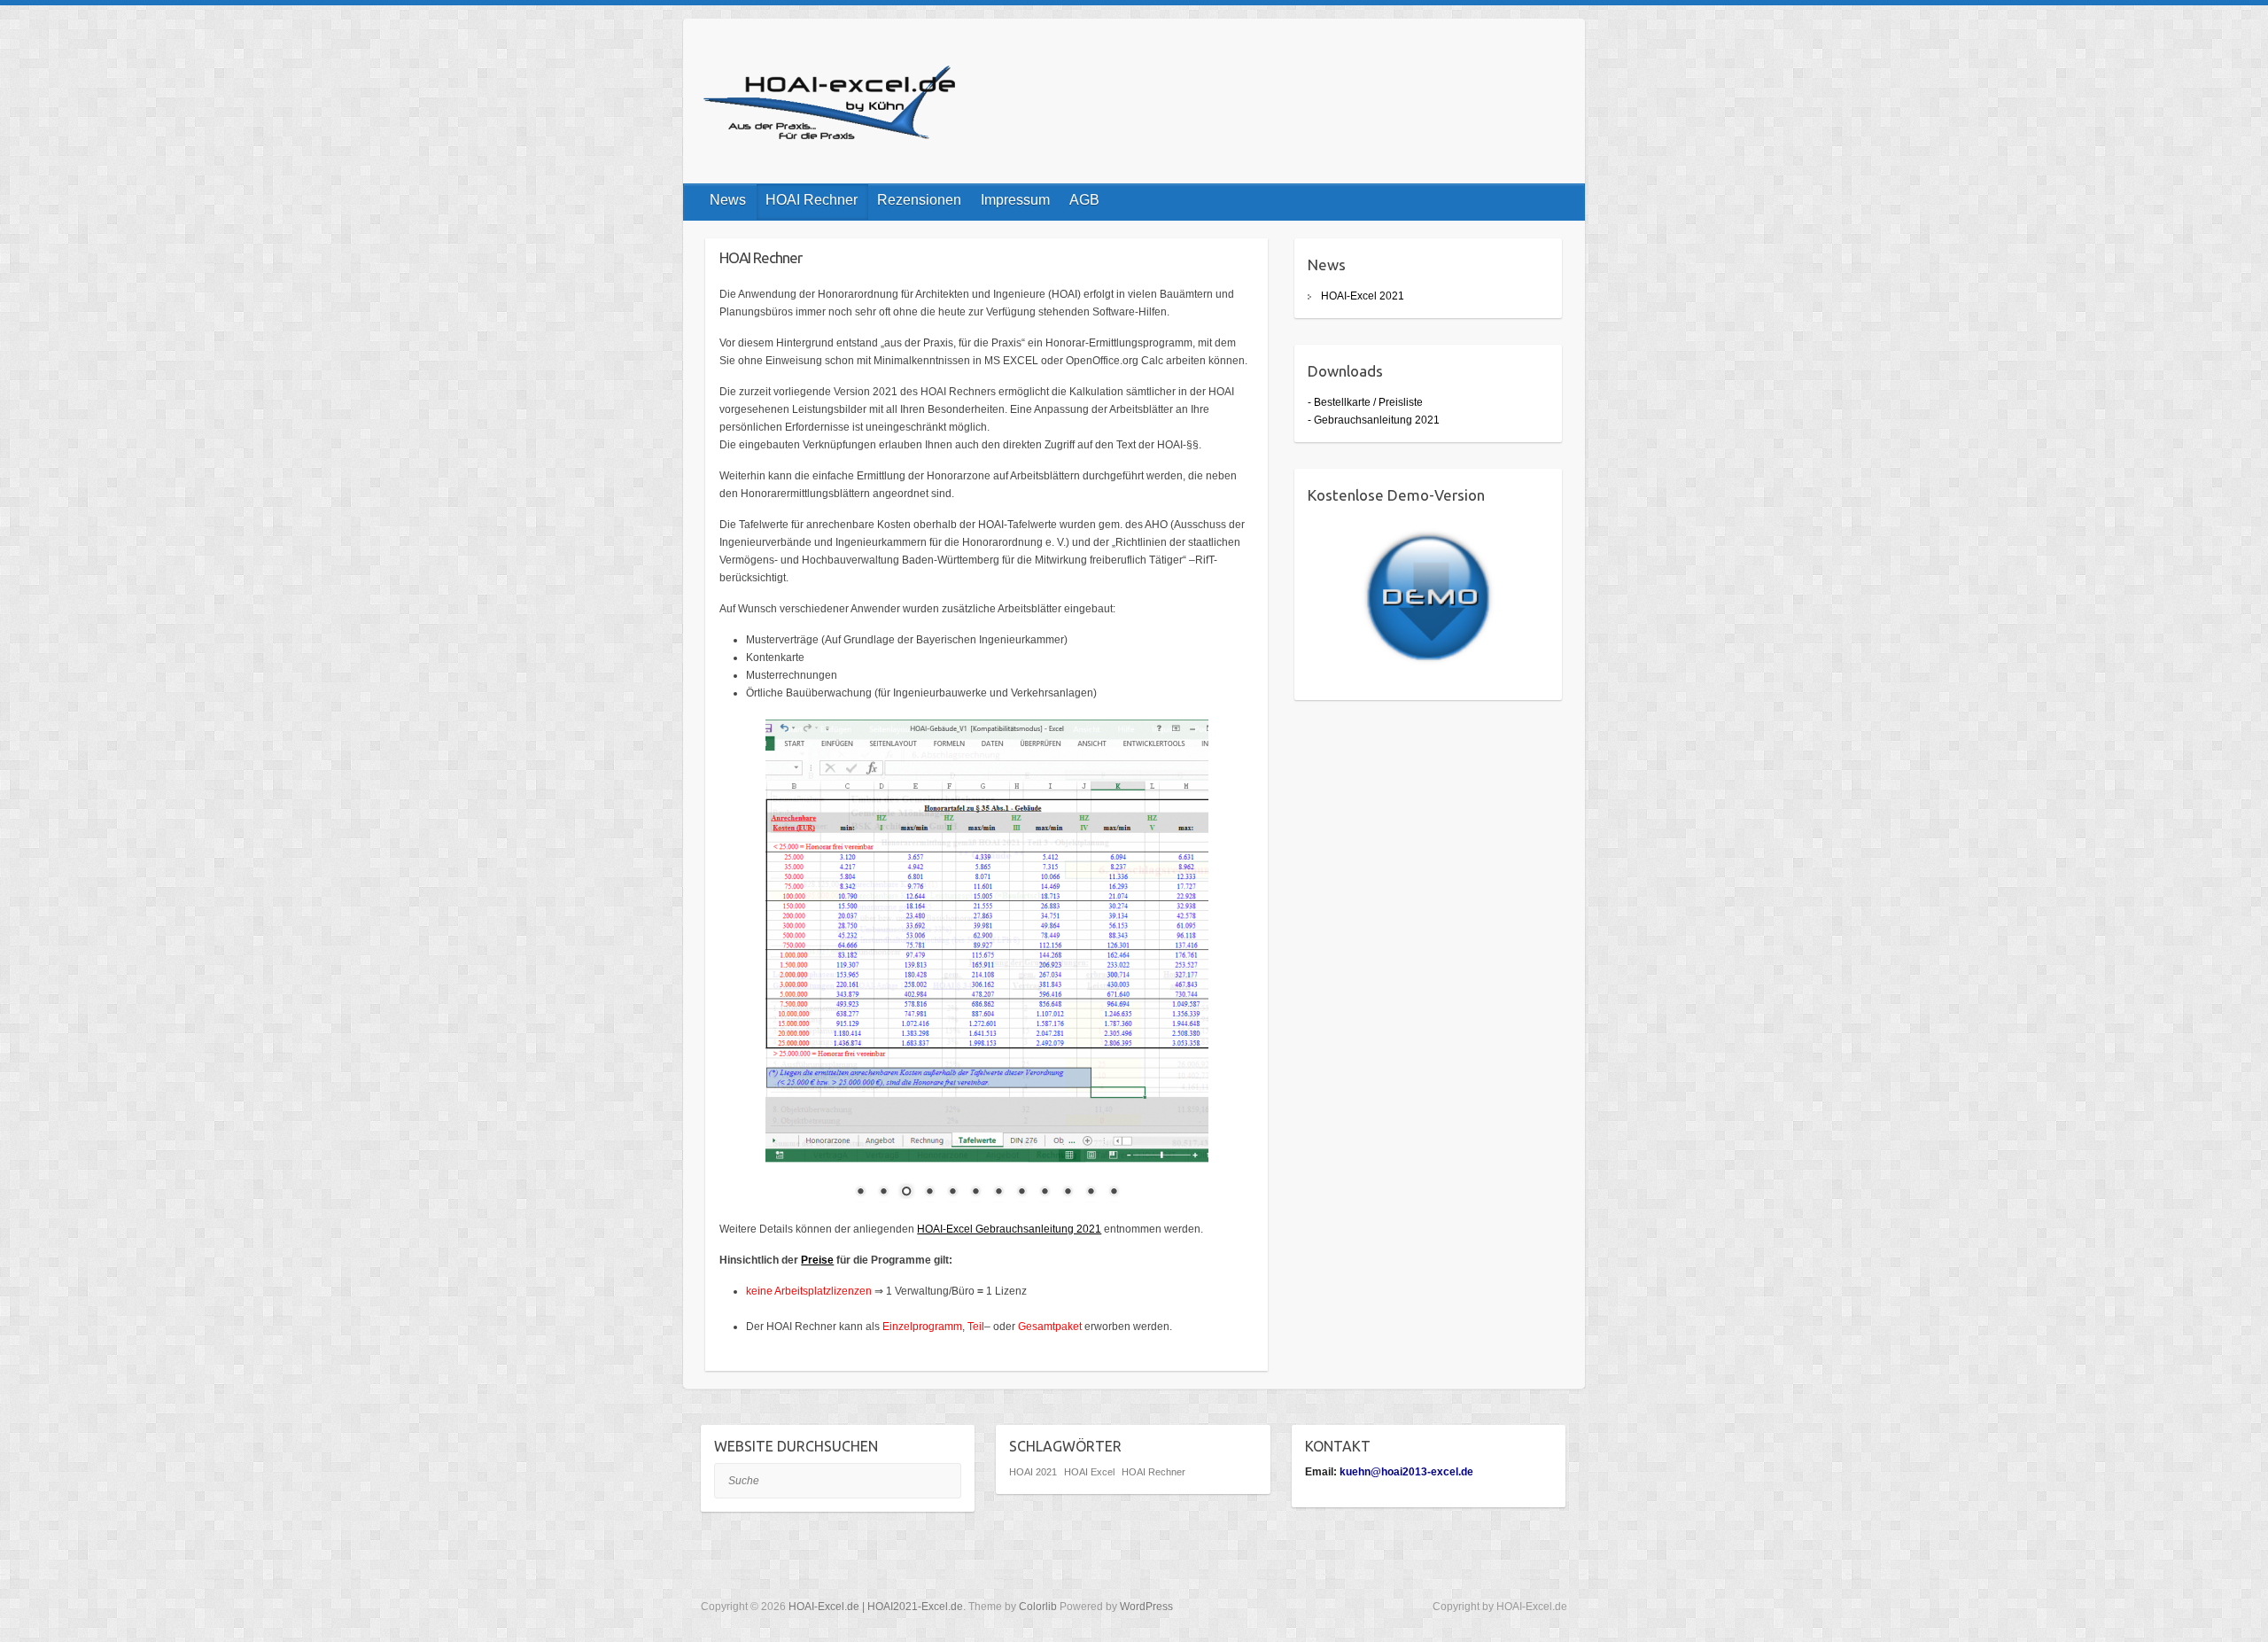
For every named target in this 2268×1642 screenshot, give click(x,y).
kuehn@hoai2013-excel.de (1406, 1472)
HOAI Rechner (812, 200)
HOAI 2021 (1033, 1472)
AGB (1084, 200)
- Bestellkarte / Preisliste (1365, 402)
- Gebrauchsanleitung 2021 (1374, 420)
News (728, 200)
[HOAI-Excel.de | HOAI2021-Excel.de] (834, 106)
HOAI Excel (1089, 1472)
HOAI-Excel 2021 (1363, 296)
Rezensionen (919, 200)
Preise (817, 1260)
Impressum (1015, 200)
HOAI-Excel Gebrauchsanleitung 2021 (1009, 1229)
